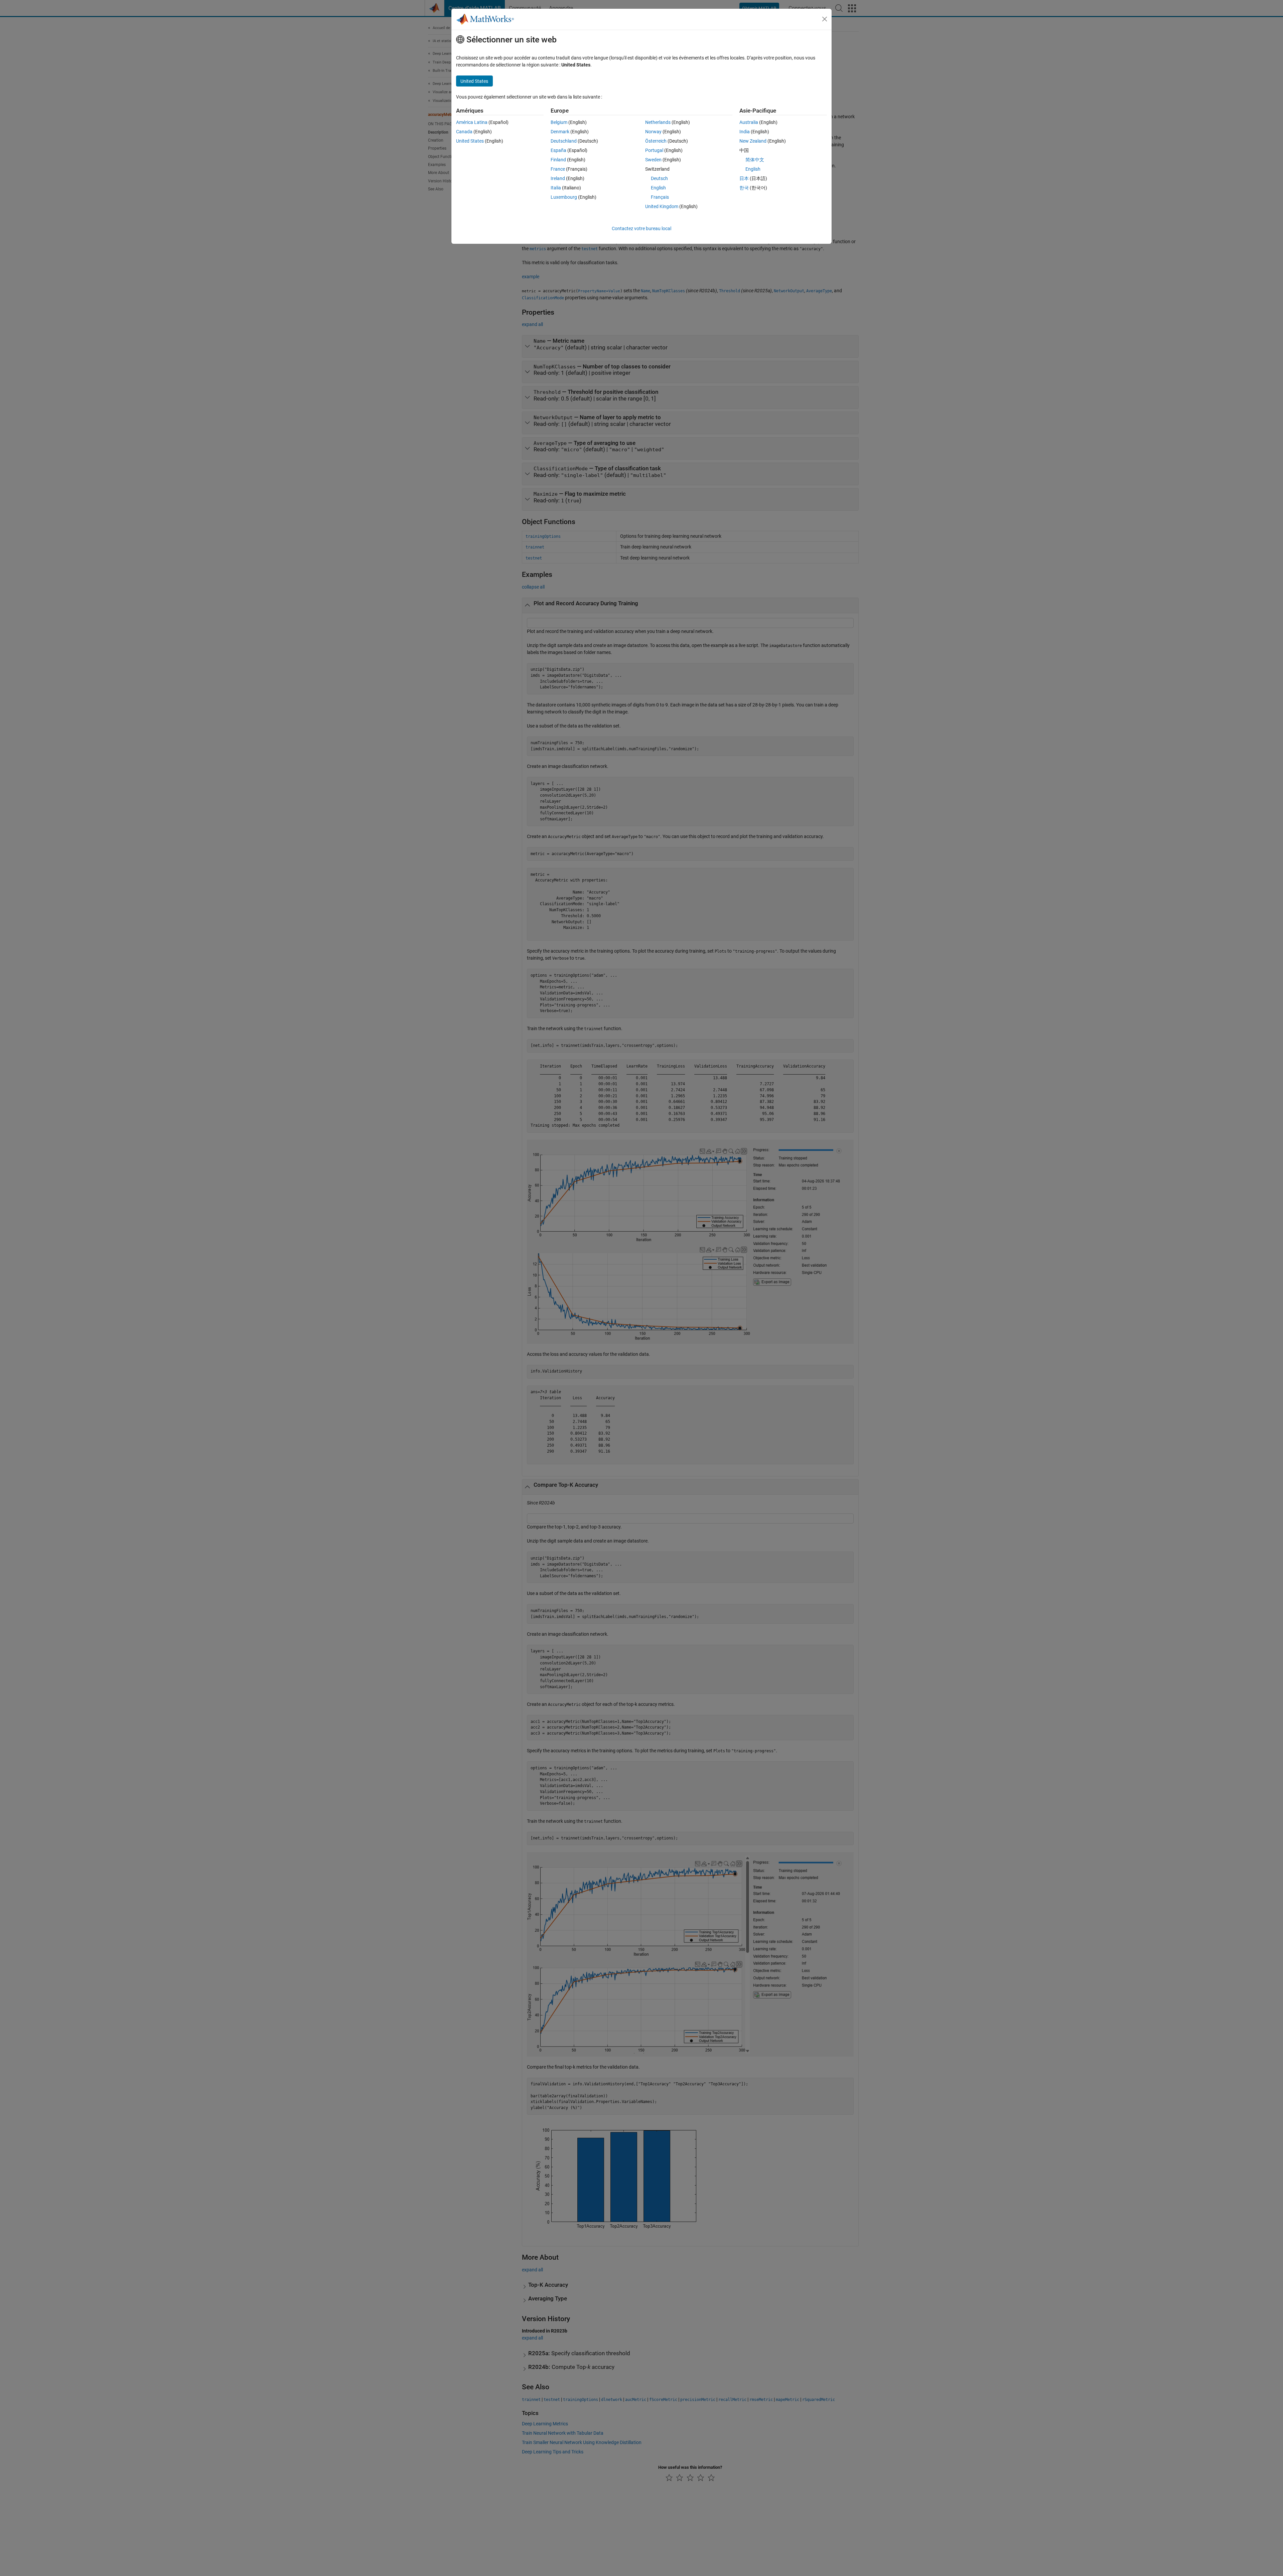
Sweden (653, 160)
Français (660, 197)
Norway (653, 132)
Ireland (558, 178)
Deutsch (659, 178)
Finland (558, 160)
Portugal (654, 150)
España (558, 150)
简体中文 (755, 160)
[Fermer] (825, 19)
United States (470, 141)
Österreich (656, 141)
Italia (556, 188)
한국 (744, 188)
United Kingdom (662, 206)
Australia (749, 122)
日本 (744, 178)
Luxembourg (564, 197)
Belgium (559, 122)
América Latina (472, 122)
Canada (464, 132)
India (745, 132)
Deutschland (564, 141)
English (658, 188)
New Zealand (753, 141)
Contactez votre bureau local (641, 228)
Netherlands (658, 122)
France (558, 169)
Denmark (560, 132)
